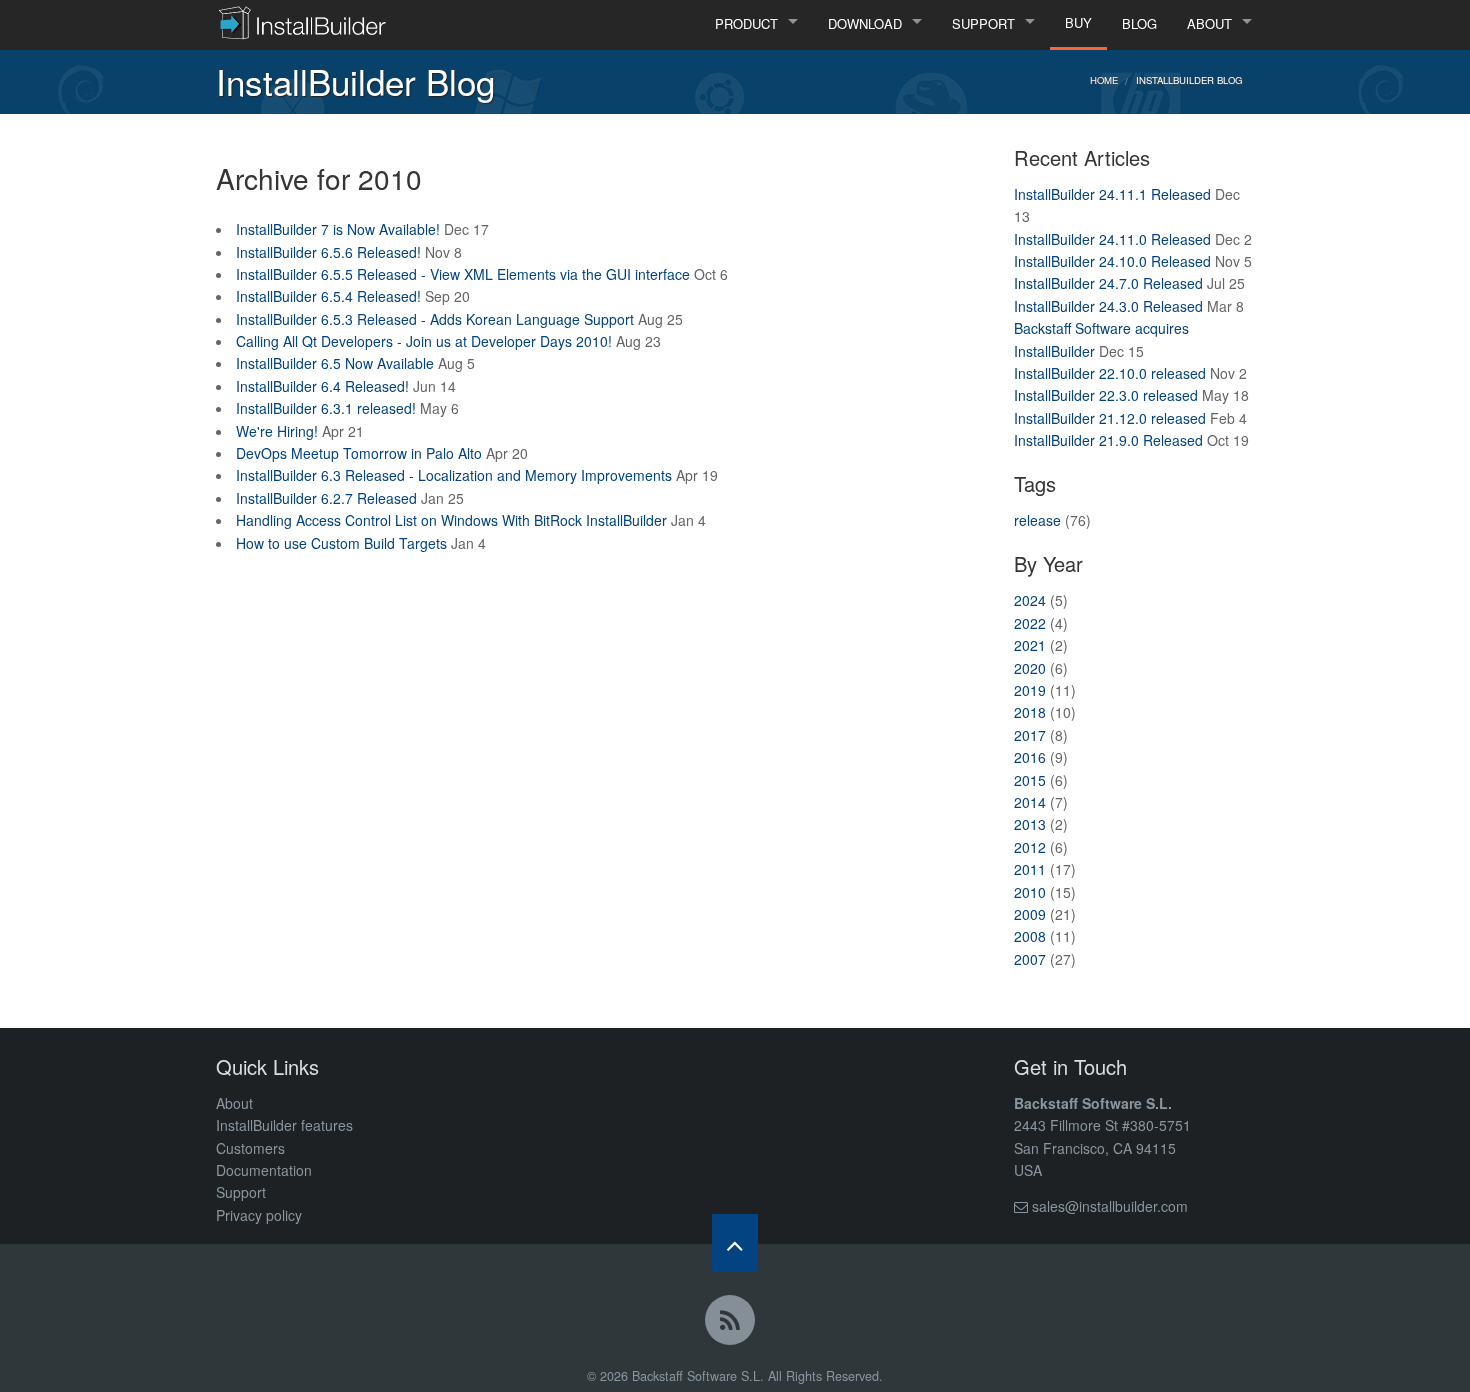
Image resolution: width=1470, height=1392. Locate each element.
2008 (1030, 936)
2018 (1030, 712)
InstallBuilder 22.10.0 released (1110, 373)
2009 (1030, 914)
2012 (1030, 847)
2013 (1030, 824)
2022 (1030, 623)
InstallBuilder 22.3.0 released (1106, 395)
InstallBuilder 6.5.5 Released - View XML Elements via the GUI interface (463, 274)
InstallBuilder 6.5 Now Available (335, 363)
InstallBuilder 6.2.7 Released (326, 498)
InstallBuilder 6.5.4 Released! (328, 296)
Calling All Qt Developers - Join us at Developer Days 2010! (424, 341)
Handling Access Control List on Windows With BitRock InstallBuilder (451, 520)
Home (1104, 80)
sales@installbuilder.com (1110, 1206)
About (234, 1103)
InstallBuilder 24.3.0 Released (1108, 306)
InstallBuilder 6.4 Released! (322, 386)
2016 (1030, 757)
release (1037, 520)
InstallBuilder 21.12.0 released (1110, 418)
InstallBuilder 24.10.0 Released (1112, 261)
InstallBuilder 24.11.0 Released (1112, 239)
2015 (1030, 780)
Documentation (264, 1170)
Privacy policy (259, 1215)
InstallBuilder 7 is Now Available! (338, 229)
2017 (1030, 735)
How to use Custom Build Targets (341, 543)
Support (241, 1192)
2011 (1030, 869)
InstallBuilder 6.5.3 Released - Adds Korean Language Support (435, 319)
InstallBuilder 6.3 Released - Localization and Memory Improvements (454, 475)
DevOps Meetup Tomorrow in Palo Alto (359, 453)
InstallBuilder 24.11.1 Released (1112, 194)
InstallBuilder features (284, 1125)
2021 (1030, 645)
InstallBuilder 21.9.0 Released (1108, 440)
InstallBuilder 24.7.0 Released (1108, 283)
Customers (250, 1148)
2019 (1030, 690)
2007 (1030, 959)
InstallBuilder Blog (1189, 80)
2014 (1030, 802)
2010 (1030, 892)
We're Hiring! (277, 431)
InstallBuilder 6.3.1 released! (326, 408)
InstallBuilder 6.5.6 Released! (328, 252)
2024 (1030, 600)
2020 (1030, 668)
